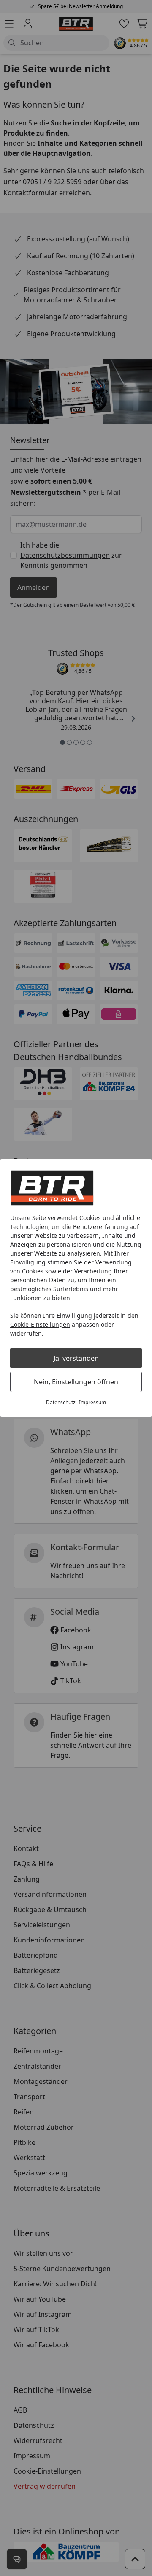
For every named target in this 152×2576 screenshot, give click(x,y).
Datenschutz (61, 1402)
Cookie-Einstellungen (40, 1324)
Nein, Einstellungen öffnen (76, 1382)
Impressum (92, 1402)
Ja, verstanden (76, 1358)
